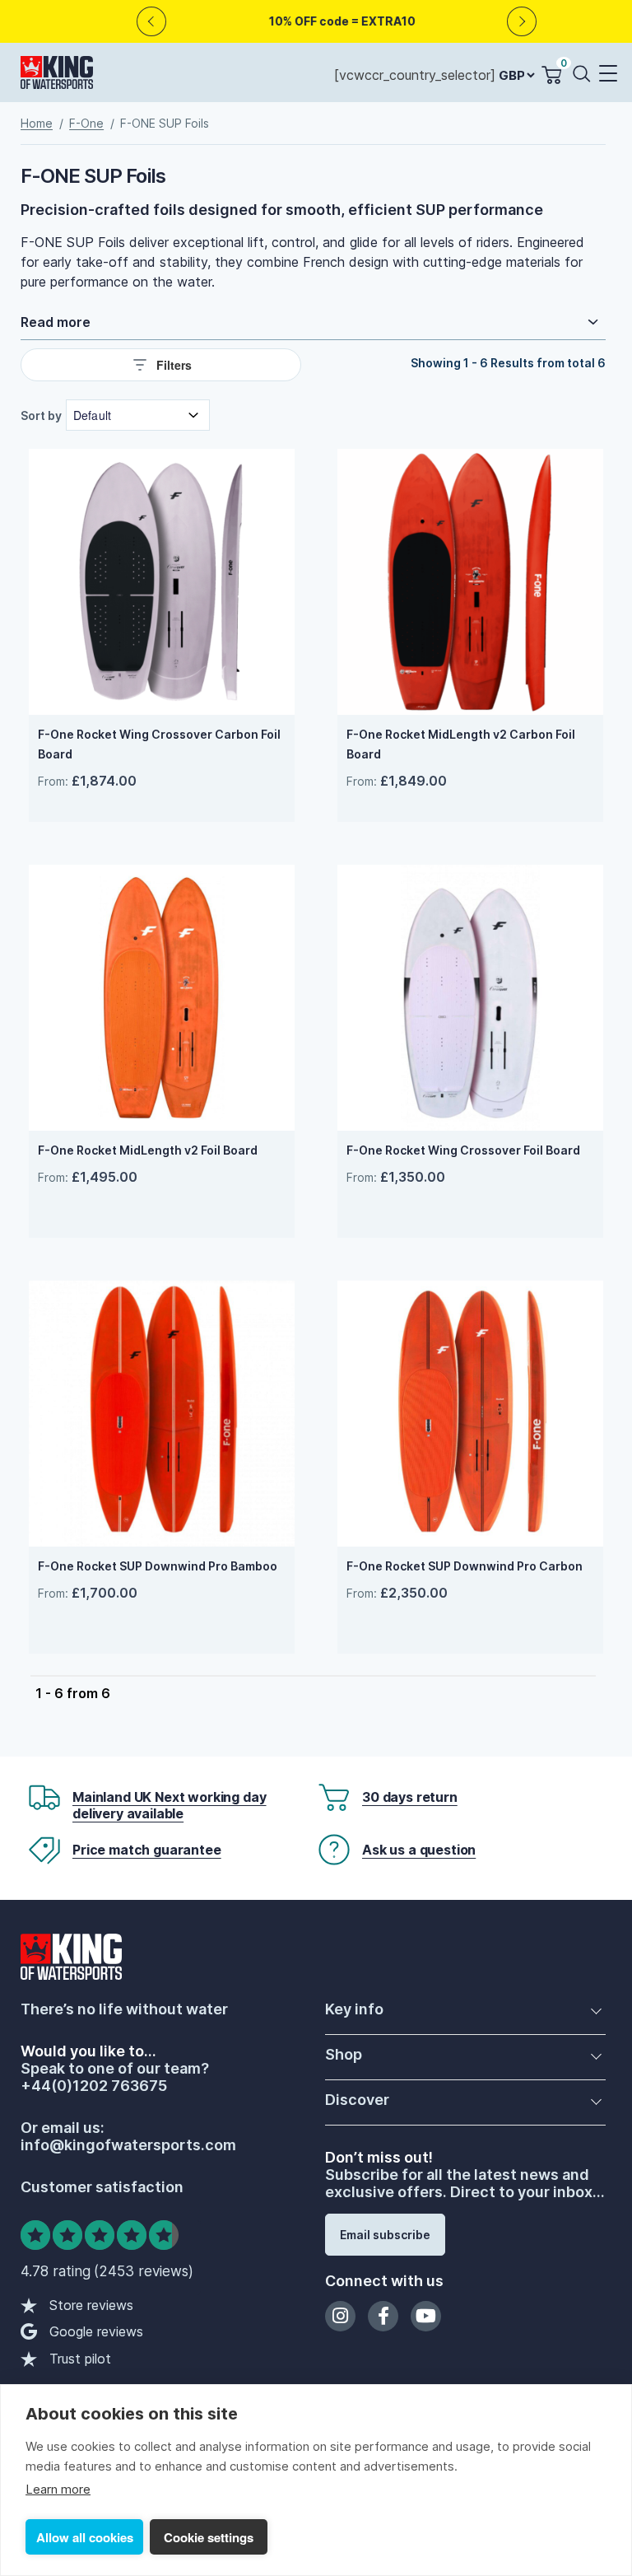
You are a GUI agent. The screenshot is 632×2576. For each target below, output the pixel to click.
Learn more (58, 2489)
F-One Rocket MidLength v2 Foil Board (148, 1150)
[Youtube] (426, 2316)
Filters (174, 365)
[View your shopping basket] (551, 75)
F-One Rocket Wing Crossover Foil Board (463, 1150)
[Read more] (313, 322)
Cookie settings (209, 2537)
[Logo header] (57, 76)
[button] (607, 75)
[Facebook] (383, 2316)
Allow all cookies (85, 2537)
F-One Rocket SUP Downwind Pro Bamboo (158, 1566)
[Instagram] (340, 2316)
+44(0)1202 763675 (94, 2086)
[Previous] (152, 22)
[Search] (585, 73)
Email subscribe (385, 2235)
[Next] (522, 22)
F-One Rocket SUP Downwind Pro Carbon (465, 1566)
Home (37, 123)
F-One (86, 123)
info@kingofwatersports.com (128, 2145)
